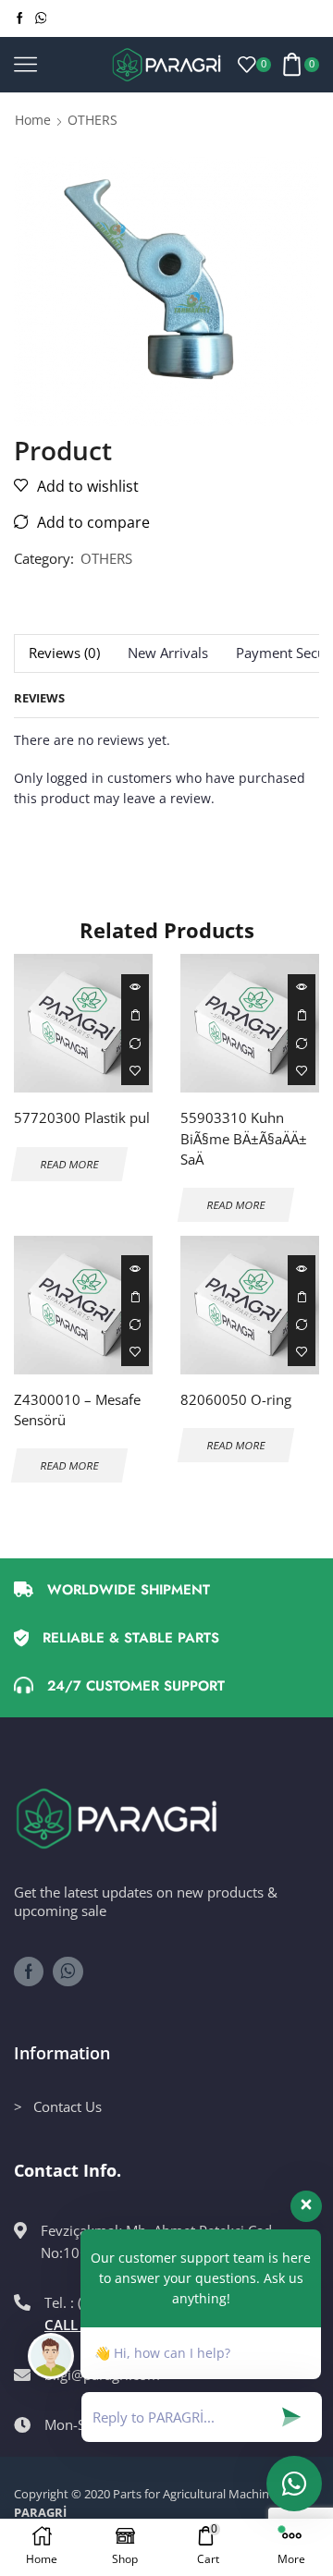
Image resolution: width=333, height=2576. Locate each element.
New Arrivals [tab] (168, 653)
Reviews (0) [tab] (64, 653)
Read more (135, 1016)
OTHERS (92, 120)
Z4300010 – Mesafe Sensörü (77, 1410)
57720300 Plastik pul (82, 1117)
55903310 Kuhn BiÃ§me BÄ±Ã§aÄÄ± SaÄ (244, 1138)
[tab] (64, 653)
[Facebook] (20, 18)
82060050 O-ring (236, 1399)
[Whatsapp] (41, 18)
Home (33, 120)
